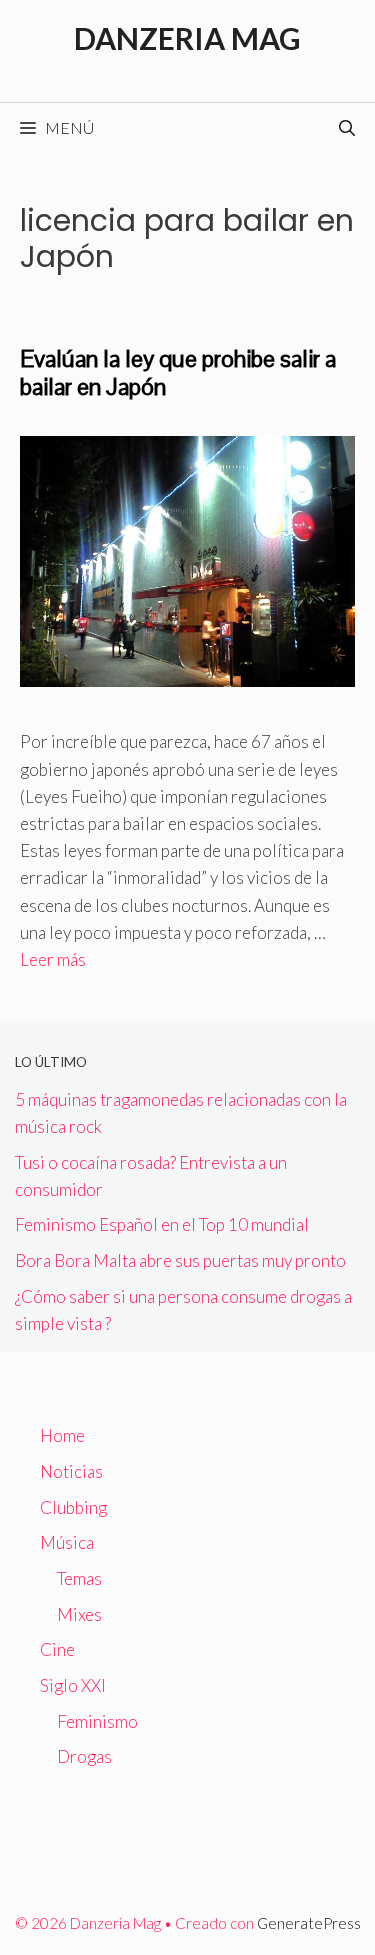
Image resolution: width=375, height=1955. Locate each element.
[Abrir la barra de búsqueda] (347, 128)
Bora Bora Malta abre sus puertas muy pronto (180, 1260)
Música (67, 1542)
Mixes (79, 1614)
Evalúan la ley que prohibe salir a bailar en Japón (178, 373)
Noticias (71, 1471)
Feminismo (97, 1721)
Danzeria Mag (187, 38)
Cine (57, 1649)
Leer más (53, 959)
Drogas (84, 1756)
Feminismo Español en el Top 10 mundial (162, 1224)
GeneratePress (309, 1923)
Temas (79, 1578)
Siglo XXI (73, 1685)
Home (62, 1435)
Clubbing (73, 1507)
